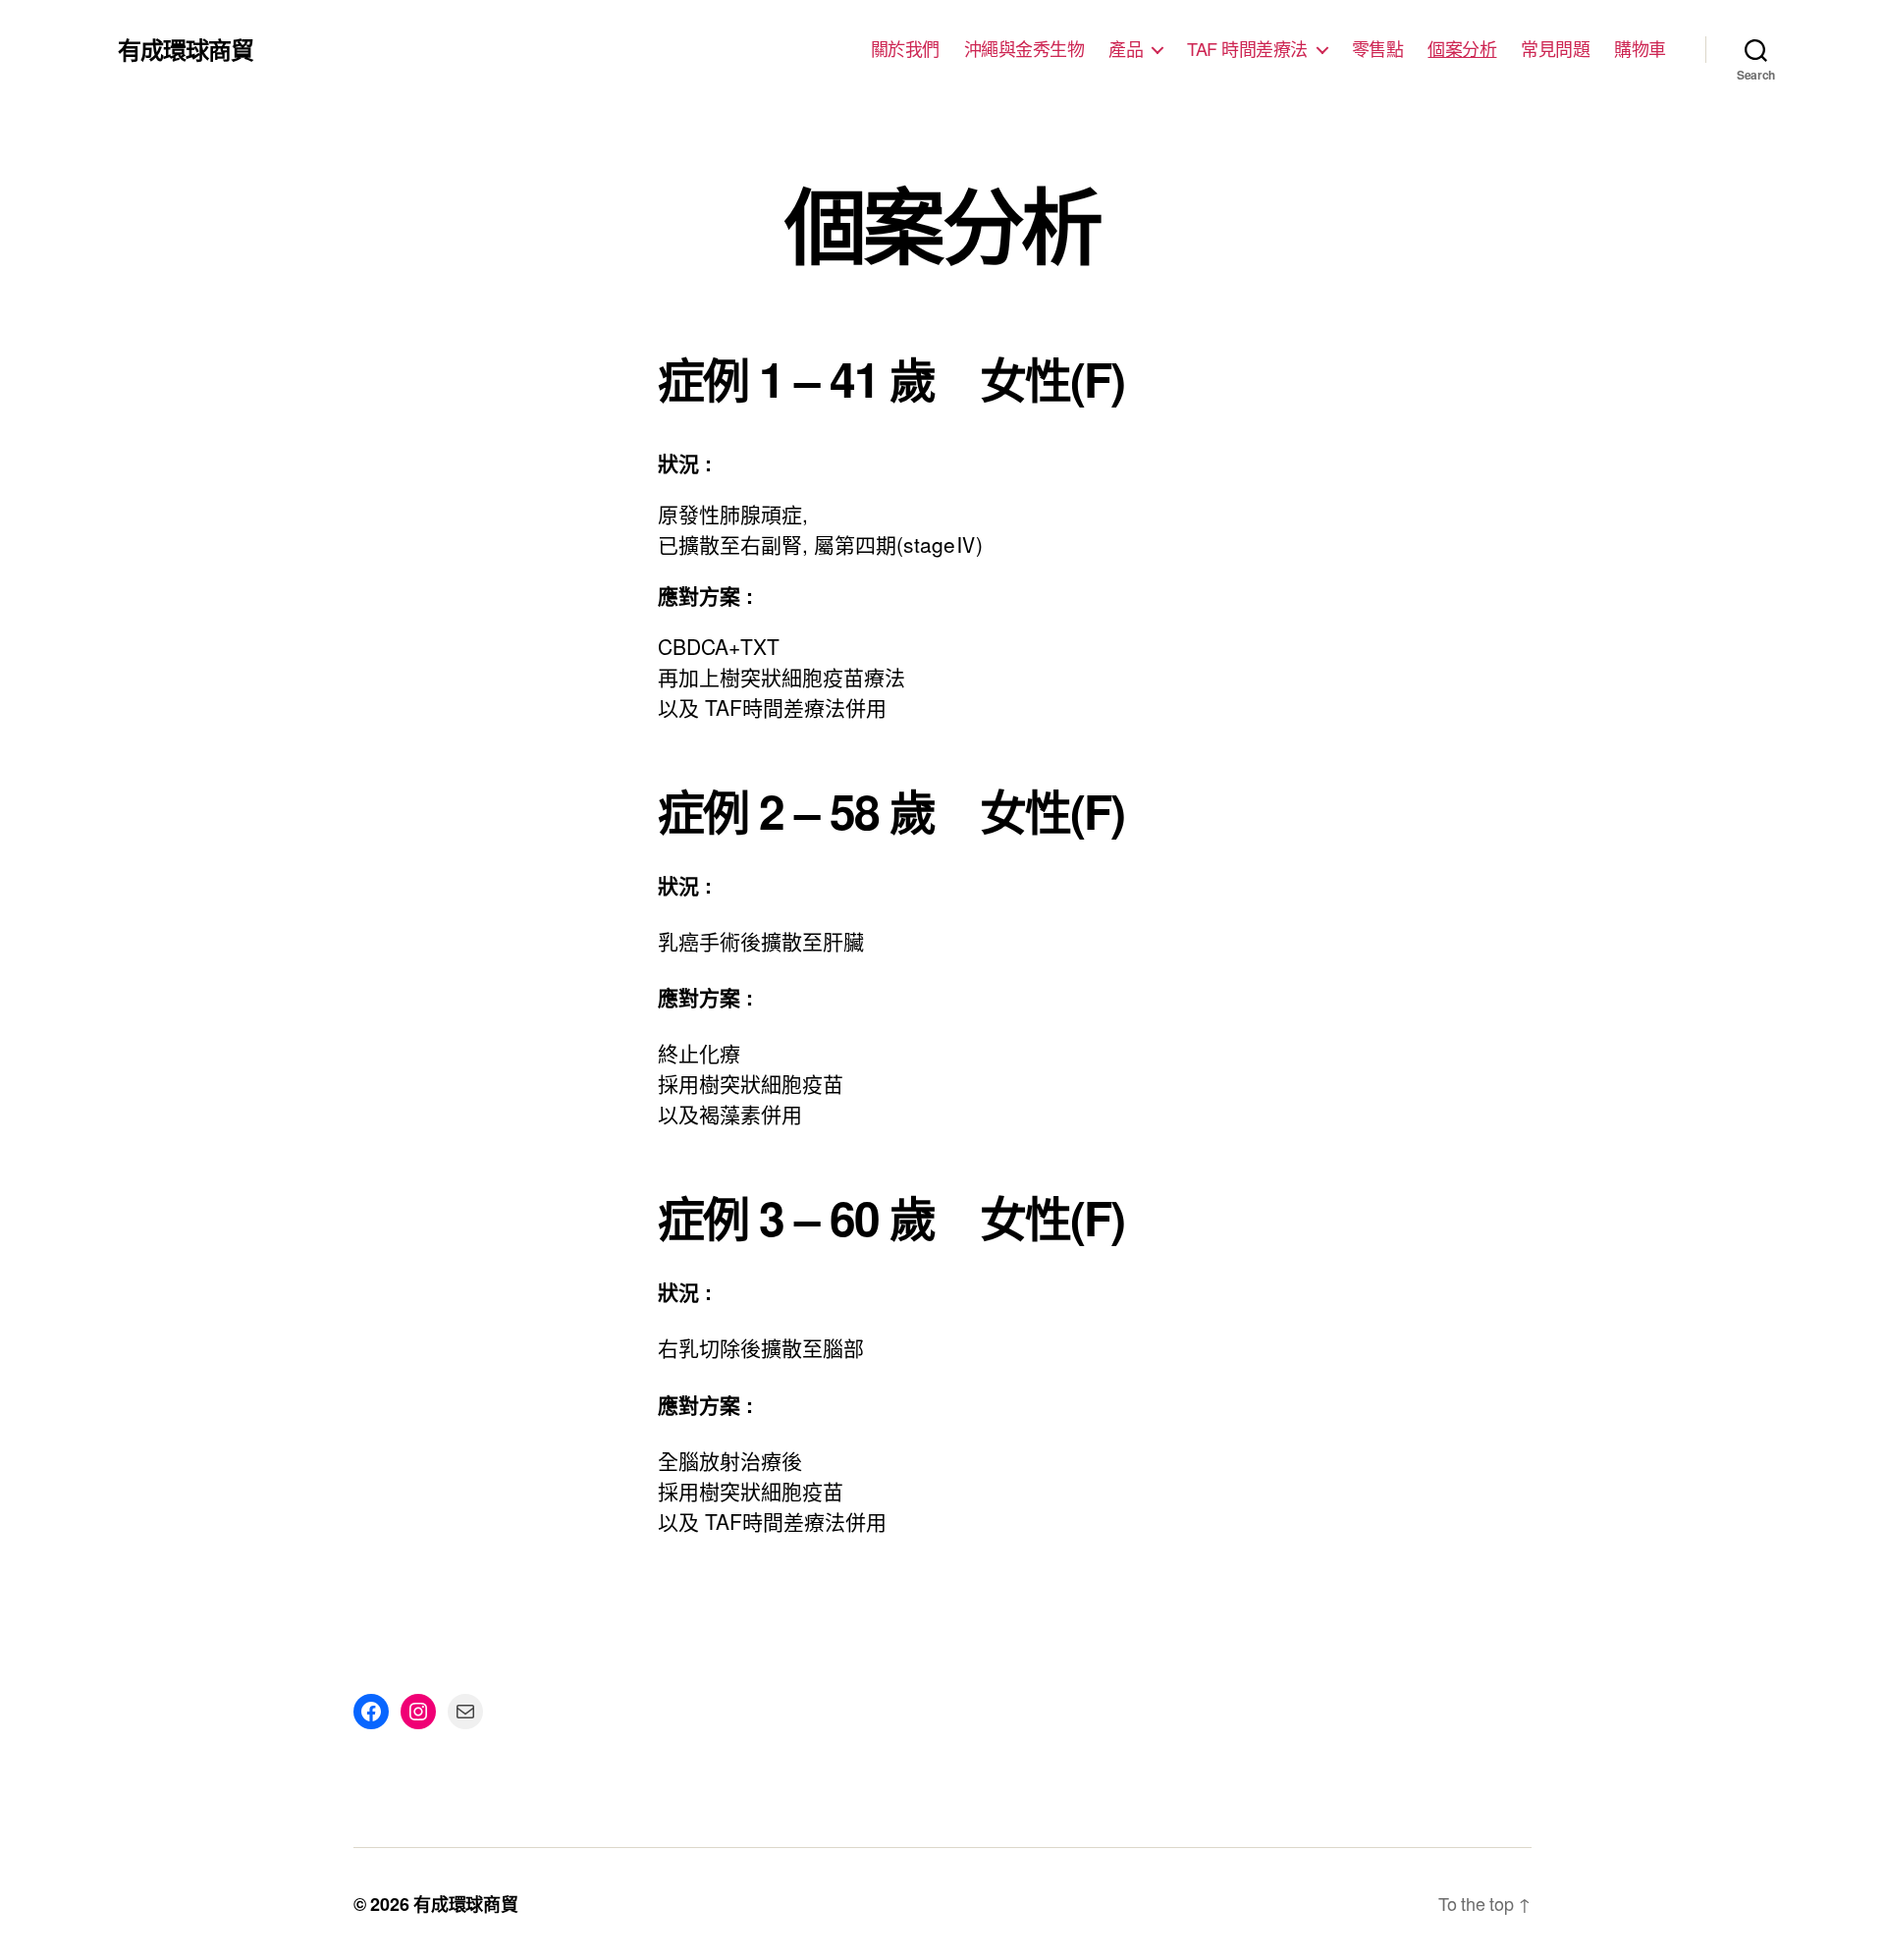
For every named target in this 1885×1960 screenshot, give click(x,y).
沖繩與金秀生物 (1024, 49)
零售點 (1378, 49)
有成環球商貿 (186, 49)
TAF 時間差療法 (1247, 49)
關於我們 (905, 49)
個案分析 (1462, 49)
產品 (1126, 49)
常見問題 (1555, 49)
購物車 (1640, 49)
